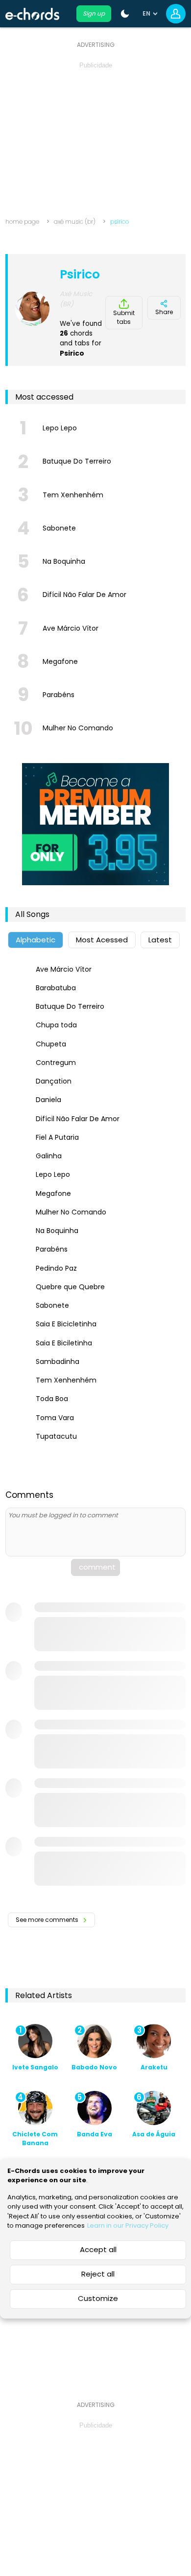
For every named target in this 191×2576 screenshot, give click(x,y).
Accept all (98, 2249)
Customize (98, 2298)
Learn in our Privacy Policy (128, 2225)
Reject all (98, 2274)
